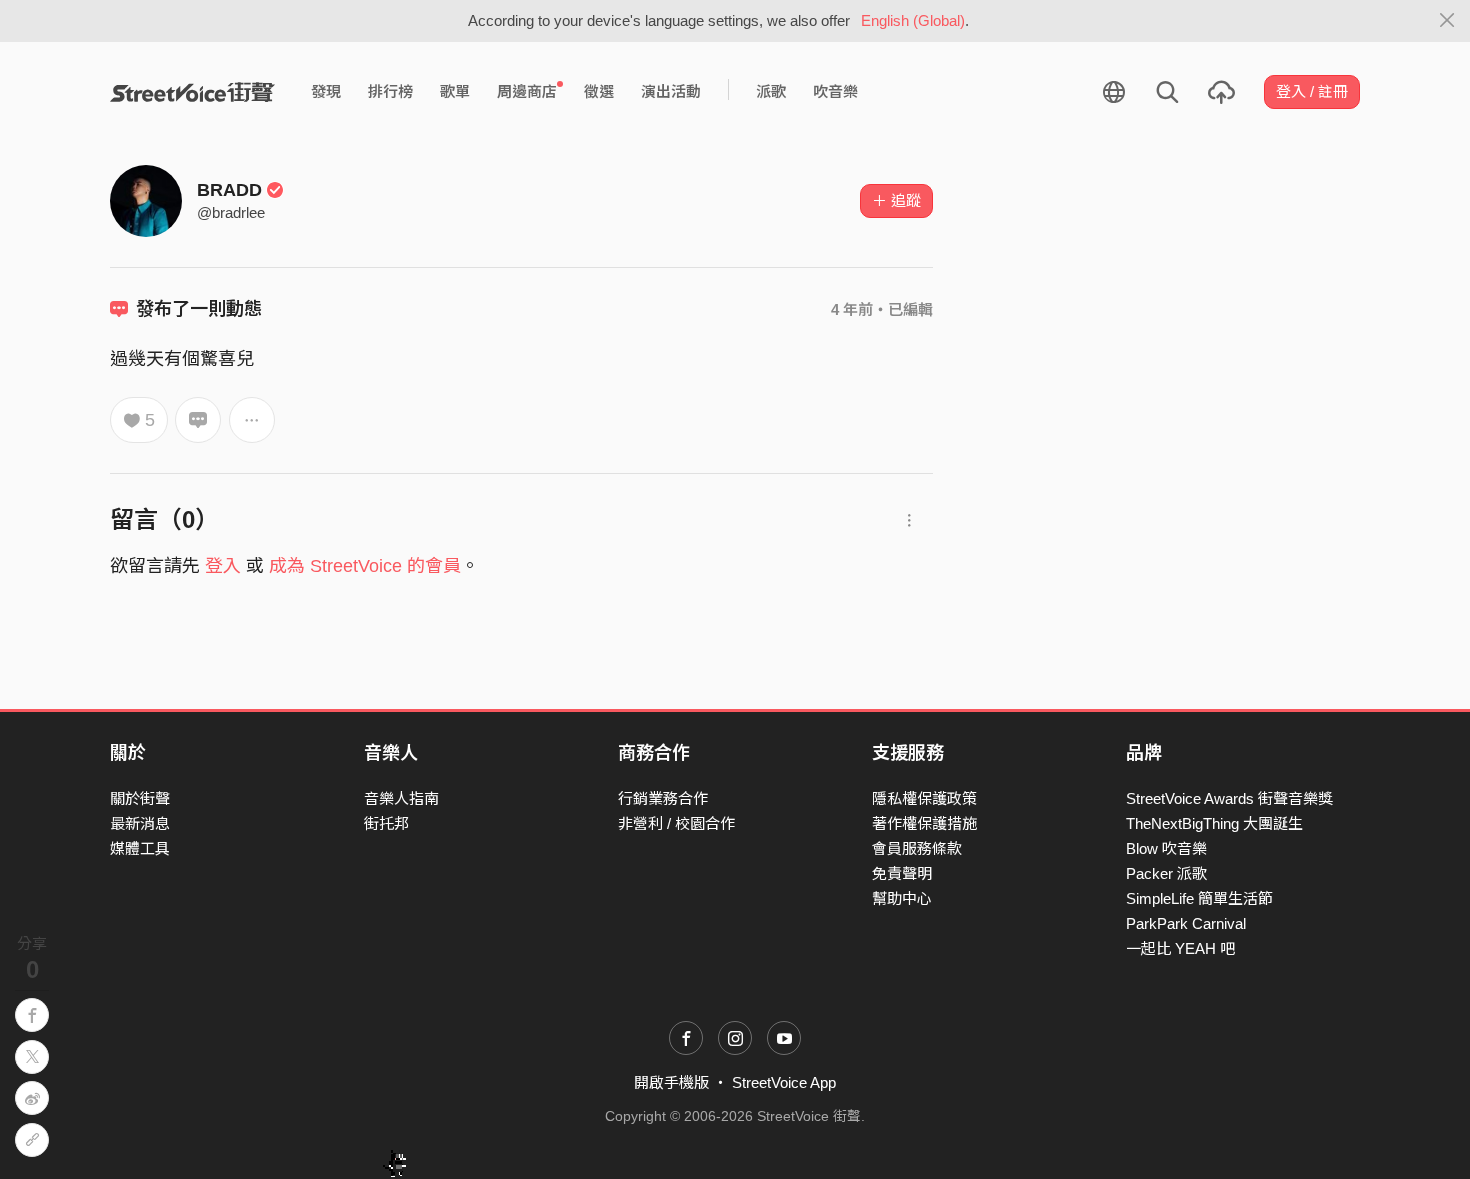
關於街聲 (140, 798)
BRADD (229, 190)
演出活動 (671, 91)
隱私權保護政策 (924, 798)
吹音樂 (835, 91)
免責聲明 (902, 873)
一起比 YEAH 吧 (1180, 948)
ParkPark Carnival (1186, 923)
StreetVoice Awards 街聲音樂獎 (1229, 798)
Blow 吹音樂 (1166, 848)
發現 (326, 91)
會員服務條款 (917, 848)
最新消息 (140, 823)
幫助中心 (902, 898)
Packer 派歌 (1166, 873)
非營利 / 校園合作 (676, 823)
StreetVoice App (784, 1082)
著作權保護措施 (924, 823)
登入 (223, 566)
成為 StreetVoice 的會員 (365, 566)
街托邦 (386, 823)
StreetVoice (192, 92)
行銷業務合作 (663, 798)
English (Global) (913, 20)
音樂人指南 (401, 798)
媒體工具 (140, 848)
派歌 (771, 91)
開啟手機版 (671, 1082)
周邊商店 (527, 91)
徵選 (599, 91)
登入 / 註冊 (1312, 91)
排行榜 (390, 91)
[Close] (1447, 21)
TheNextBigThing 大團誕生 (1214, 823)
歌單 (455, 91)
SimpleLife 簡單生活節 (1199, 898)
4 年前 (852, 309)
